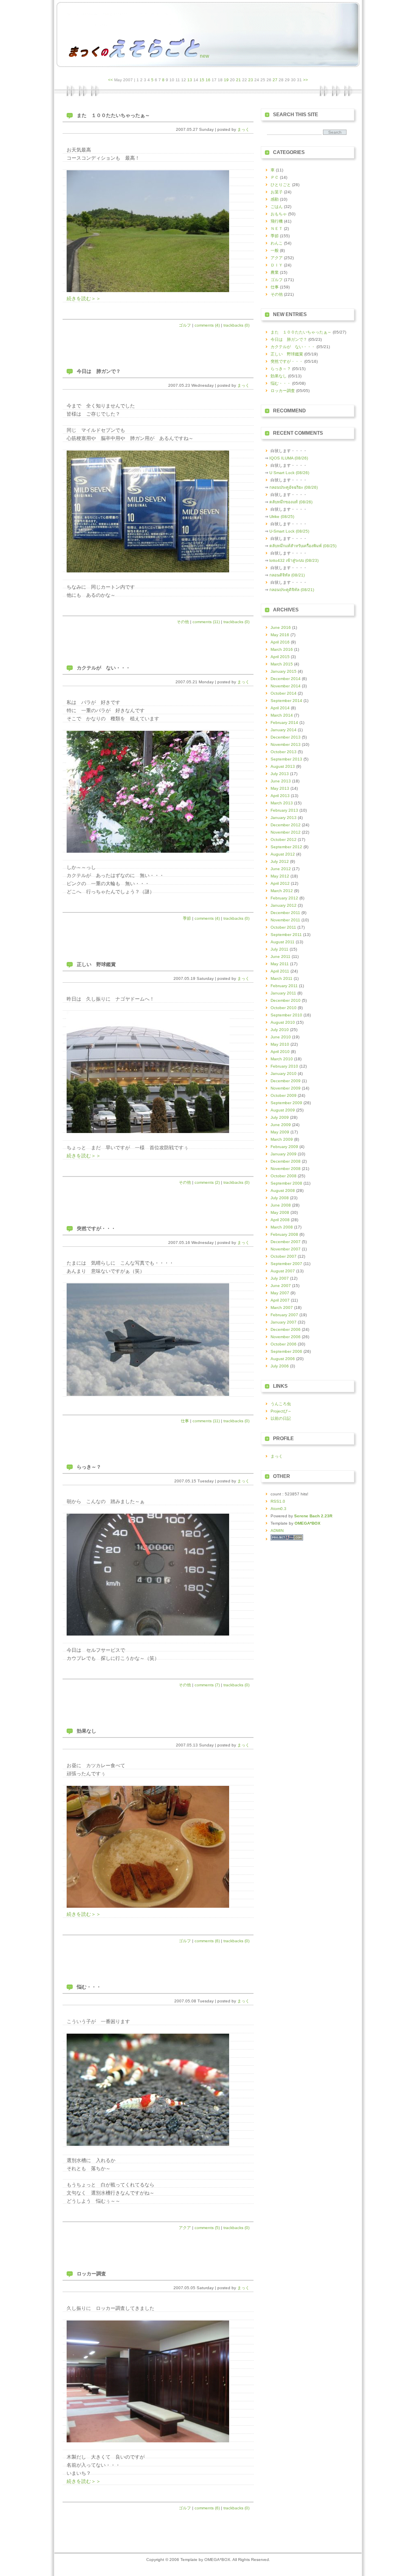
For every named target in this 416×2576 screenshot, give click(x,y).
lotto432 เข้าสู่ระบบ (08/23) (294, 560)
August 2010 (283, 1022)
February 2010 (284, 1066)
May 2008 (280, 1212)
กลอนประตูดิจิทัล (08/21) (292, 590)
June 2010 (281, 1037)
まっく (243, 129)
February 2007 (284, 1315)
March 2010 (282, 1059)
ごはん (277, 207)
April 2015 (280, 657)
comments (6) (207, 1941)
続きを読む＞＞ (84, 299)
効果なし (87, 1731)
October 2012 (284, 840)
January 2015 (284, 671)
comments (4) (207, 325)
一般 (275, 250)
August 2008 (283, 1191)
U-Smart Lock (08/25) (289, 531)
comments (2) (207, 1182)
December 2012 (286, 825)
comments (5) (207, 2228)
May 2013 (280, 788)
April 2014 (280, 708)
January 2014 (284, 730)
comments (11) (206, 622)
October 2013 (284, 752)
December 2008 (286, 1161)
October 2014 (284, 693)
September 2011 (286, 935)
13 (190, 80)
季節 (187, 918)
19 (226, 80)
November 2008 (286, 1169)
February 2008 (284, 1234)
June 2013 (281, 781)
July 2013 (280, 774)
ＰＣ (275, 177)
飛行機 (277, 221)
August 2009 (283, 1110)
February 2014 (284, 723)
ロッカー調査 (91, 2274)
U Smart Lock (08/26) (289, 473)
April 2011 (280, 971)
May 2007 (280, 1293)
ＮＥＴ (277, 229)
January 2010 (284, 1074)
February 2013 (284, 810)
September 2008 (286, 1183)
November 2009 (286, 1088)
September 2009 (286, 1103)
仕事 (185, 1421)
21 (238, 80)
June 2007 (281, 1286)
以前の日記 (281, 1418)
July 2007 (280, 1278)
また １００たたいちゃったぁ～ (113, 115)
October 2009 (284, 1095)
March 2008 (282, 1227)
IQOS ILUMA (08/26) (289, 458)
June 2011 (281, 957)
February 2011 (284, 986)
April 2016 (280, 642)
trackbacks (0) (236, 325)
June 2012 (281, 869)
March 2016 (282, 649)
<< (110, 80)
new (205, 56)
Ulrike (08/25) (282, 517)
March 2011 (282, 978)
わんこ (277, 243)
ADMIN (277, 1531)
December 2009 (286, 1081)
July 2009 (280, 1117)
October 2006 (284, 1344)
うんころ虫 (281, 1404)
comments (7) (207, 1685)
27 (275, 80)
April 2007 (280, 1300)
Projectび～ (281, 1411)
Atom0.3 (278, 1509)
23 (251, 80)
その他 (183, 622)
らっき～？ (89, 1467)
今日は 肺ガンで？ (99, 371)
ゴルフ (185, 325)
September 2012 (286, 847)
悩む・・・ (89, 1987)
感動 (275, 199)
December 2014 (286, 679)
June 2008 (281, 1205)
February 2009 (284, 1147)
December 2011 (285, 913)
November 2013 (286, 744)
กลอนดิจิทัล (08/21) (287, 575)
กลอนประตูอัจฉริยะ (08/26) (294, 487)
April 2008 (280, 1220)
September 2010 (286, 1015)
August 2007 (283, 1271)
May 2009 (280, 1132)
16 (208, 80)
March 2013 (282, 803)
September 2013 (286, 759)
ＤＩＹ (277, 265)
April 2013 (280, 796)
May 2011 (280, 964)
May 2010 (280, 1044)
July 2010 (280, 1030)
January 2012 (284, 905)
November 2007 (286, 1249)
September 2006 (286, 1351)
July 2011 (279, 949)
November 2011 (285, 920)
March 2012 (282, 891)
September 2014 (286, 701)
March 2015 (282, 664)
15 (202, 80)
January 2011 (283, 993)
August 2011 (283, 942)
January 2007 (284, 1322)
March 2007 (282, 1307)
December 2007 (286, 1242)
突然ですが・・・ (96, 1228)
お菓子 (277, 192)
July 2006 (280, 1366)
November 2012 (286, 832)
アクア (185, 2228)
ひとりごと (281, 185)
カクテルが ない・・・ (104, 668)
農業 (275, 272)
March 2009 (282, 1139)
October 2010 (284, 1008)
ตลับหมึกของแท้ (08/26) (291, 502)
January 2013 (284, 818)
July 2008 (280, 1198)
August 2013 (283, 766)
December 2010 (286, 1000)
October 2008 (284, 1176)
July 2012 (280, 861)
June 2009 (281, 1125)
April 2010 (280, 1052)
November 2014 (286, 686)
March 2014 (282, 715)
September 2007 (286, 1264)
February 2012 (284, 898)
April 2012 (280, 883)
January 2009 (284, 1154)
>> (305, 80)
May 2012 (280, 876)
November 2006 (286, 1337)
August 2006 (283, 1359)
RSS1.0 (278, 1501)
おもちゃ (279, 214)
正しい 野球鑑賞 (96, 964)
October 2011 (283, 927)
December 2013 (286, 737)
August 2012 (283, 854)
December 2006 (286, 1329)
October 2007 (284, 1256)
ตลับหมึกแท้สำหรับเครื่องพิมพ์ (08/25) (303, 546)
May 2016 (280, 635)
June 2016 (281, 627)
